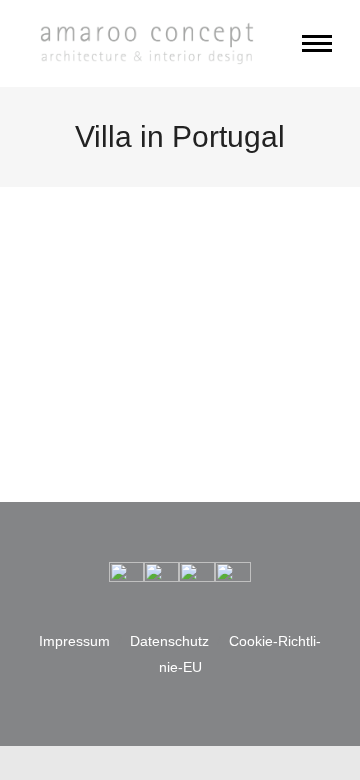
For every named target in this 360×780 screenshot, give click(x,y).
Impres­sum (74, 641)
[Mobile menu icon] (317, 43)
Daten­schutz (169, 641)
